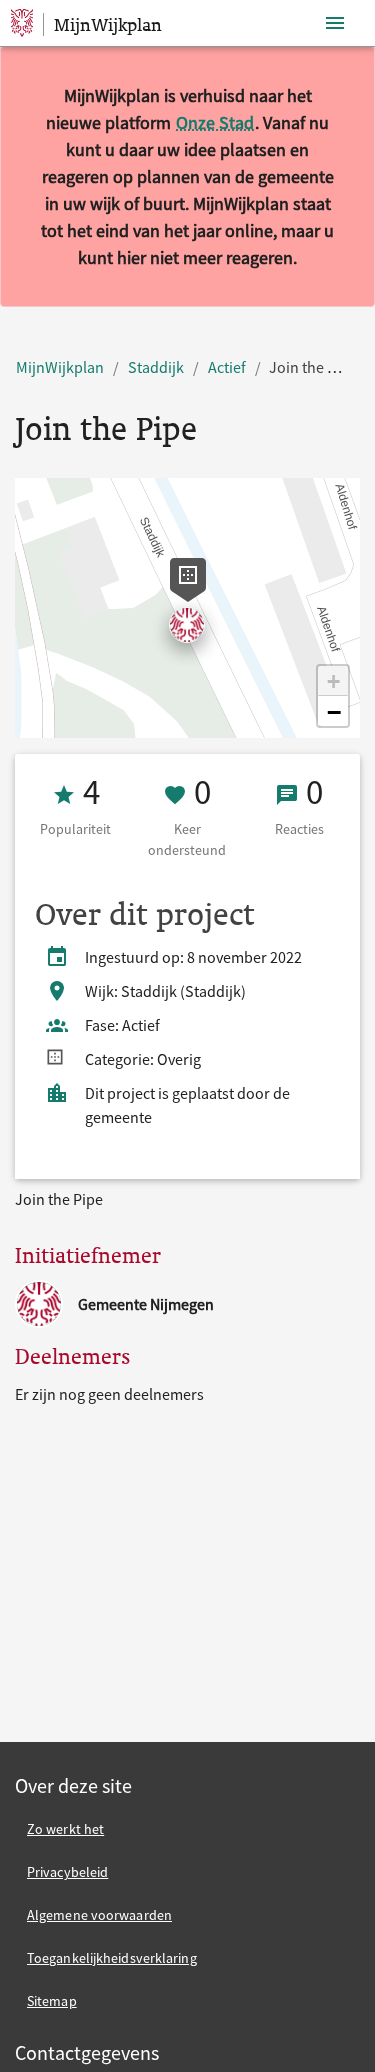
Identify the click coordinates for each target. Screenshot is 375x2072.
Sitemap (52, 2001)
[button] (333, 681)
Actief (227, 367)
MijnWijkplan (60, 367)
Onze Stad (215, 122)
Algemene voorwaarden (99, 1915)
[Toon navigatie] (335, 23)
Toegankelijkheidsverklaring (112, 1958)
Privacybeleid (67, 1872)
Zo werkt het (65, 1829)
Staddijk (156, 367)
